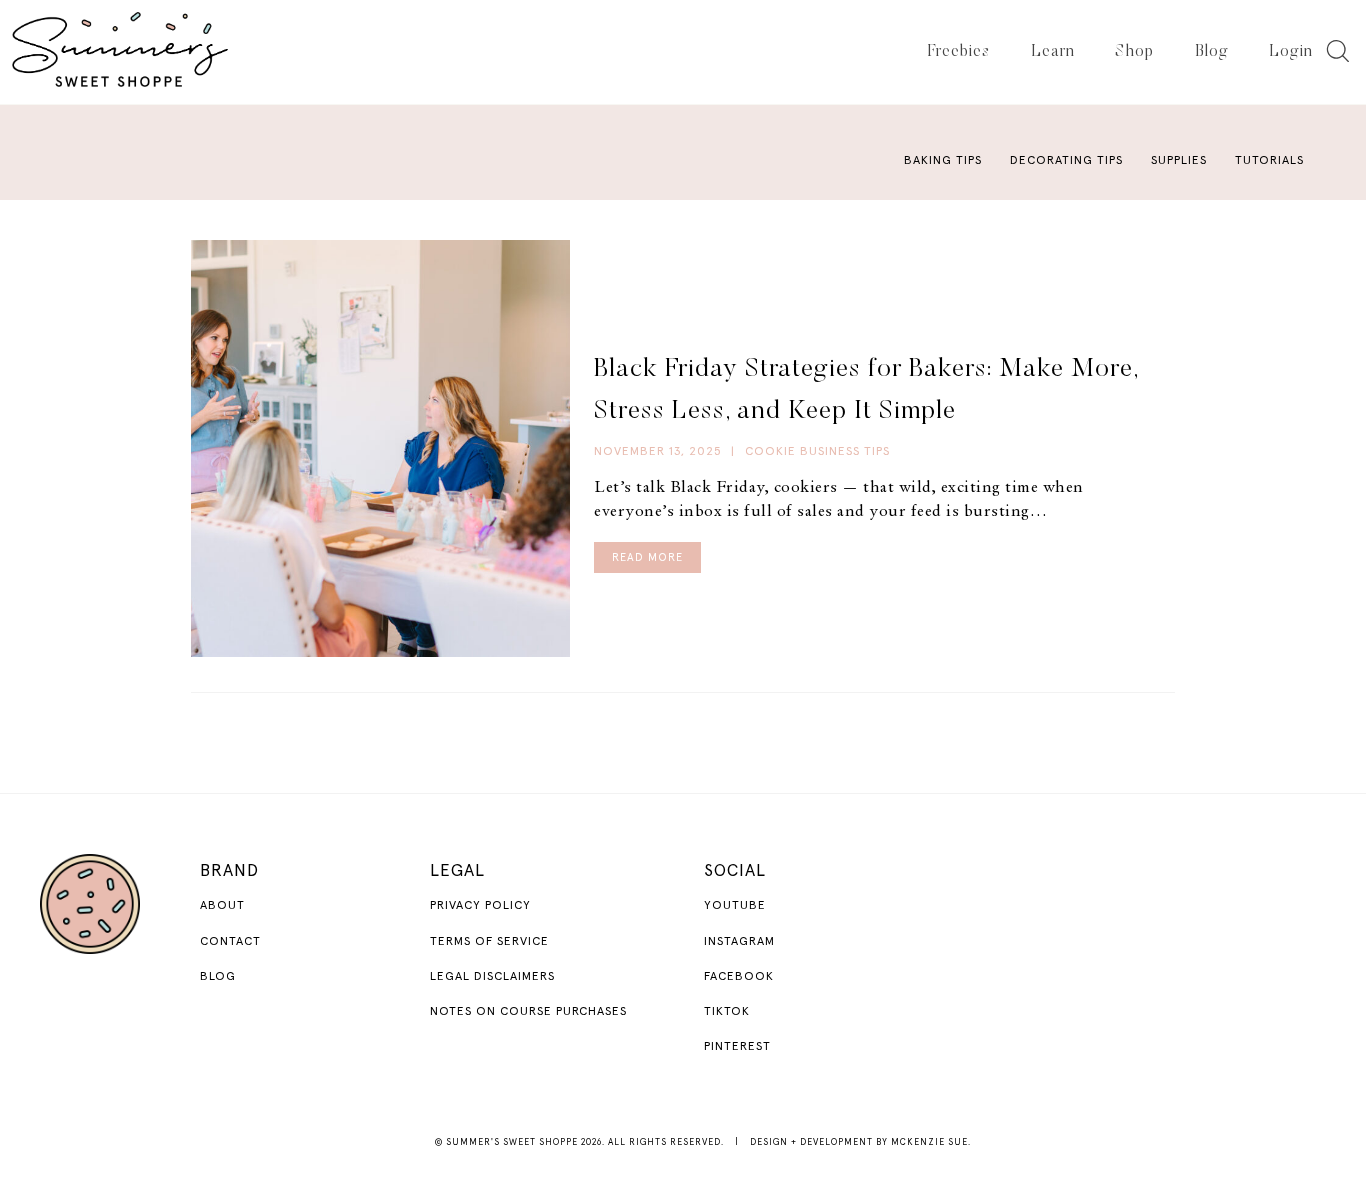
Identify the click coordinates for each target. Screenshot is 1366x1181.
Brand (229, 871)
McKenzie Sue (929, 1142)
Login (1291, 52)
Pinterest (737, 1047)
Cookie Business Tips (817, 452)
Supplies (1179, 161)
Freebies (958, 52)
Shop (1134, 52)
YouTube (735, 906)
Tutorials (1269, 161)
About (222, 906)
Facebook (739, 977)
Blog (1212, 52)
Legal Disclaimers (492, 977)
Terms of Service (489, 942)
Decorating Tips (1066, 161)
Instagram (739, 942)
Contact (230, 942)
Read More (647, 557)
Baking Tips (943, 161)
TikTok (727, 1012)
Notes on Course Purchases (528, 1012)
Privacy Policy (480, 906)
